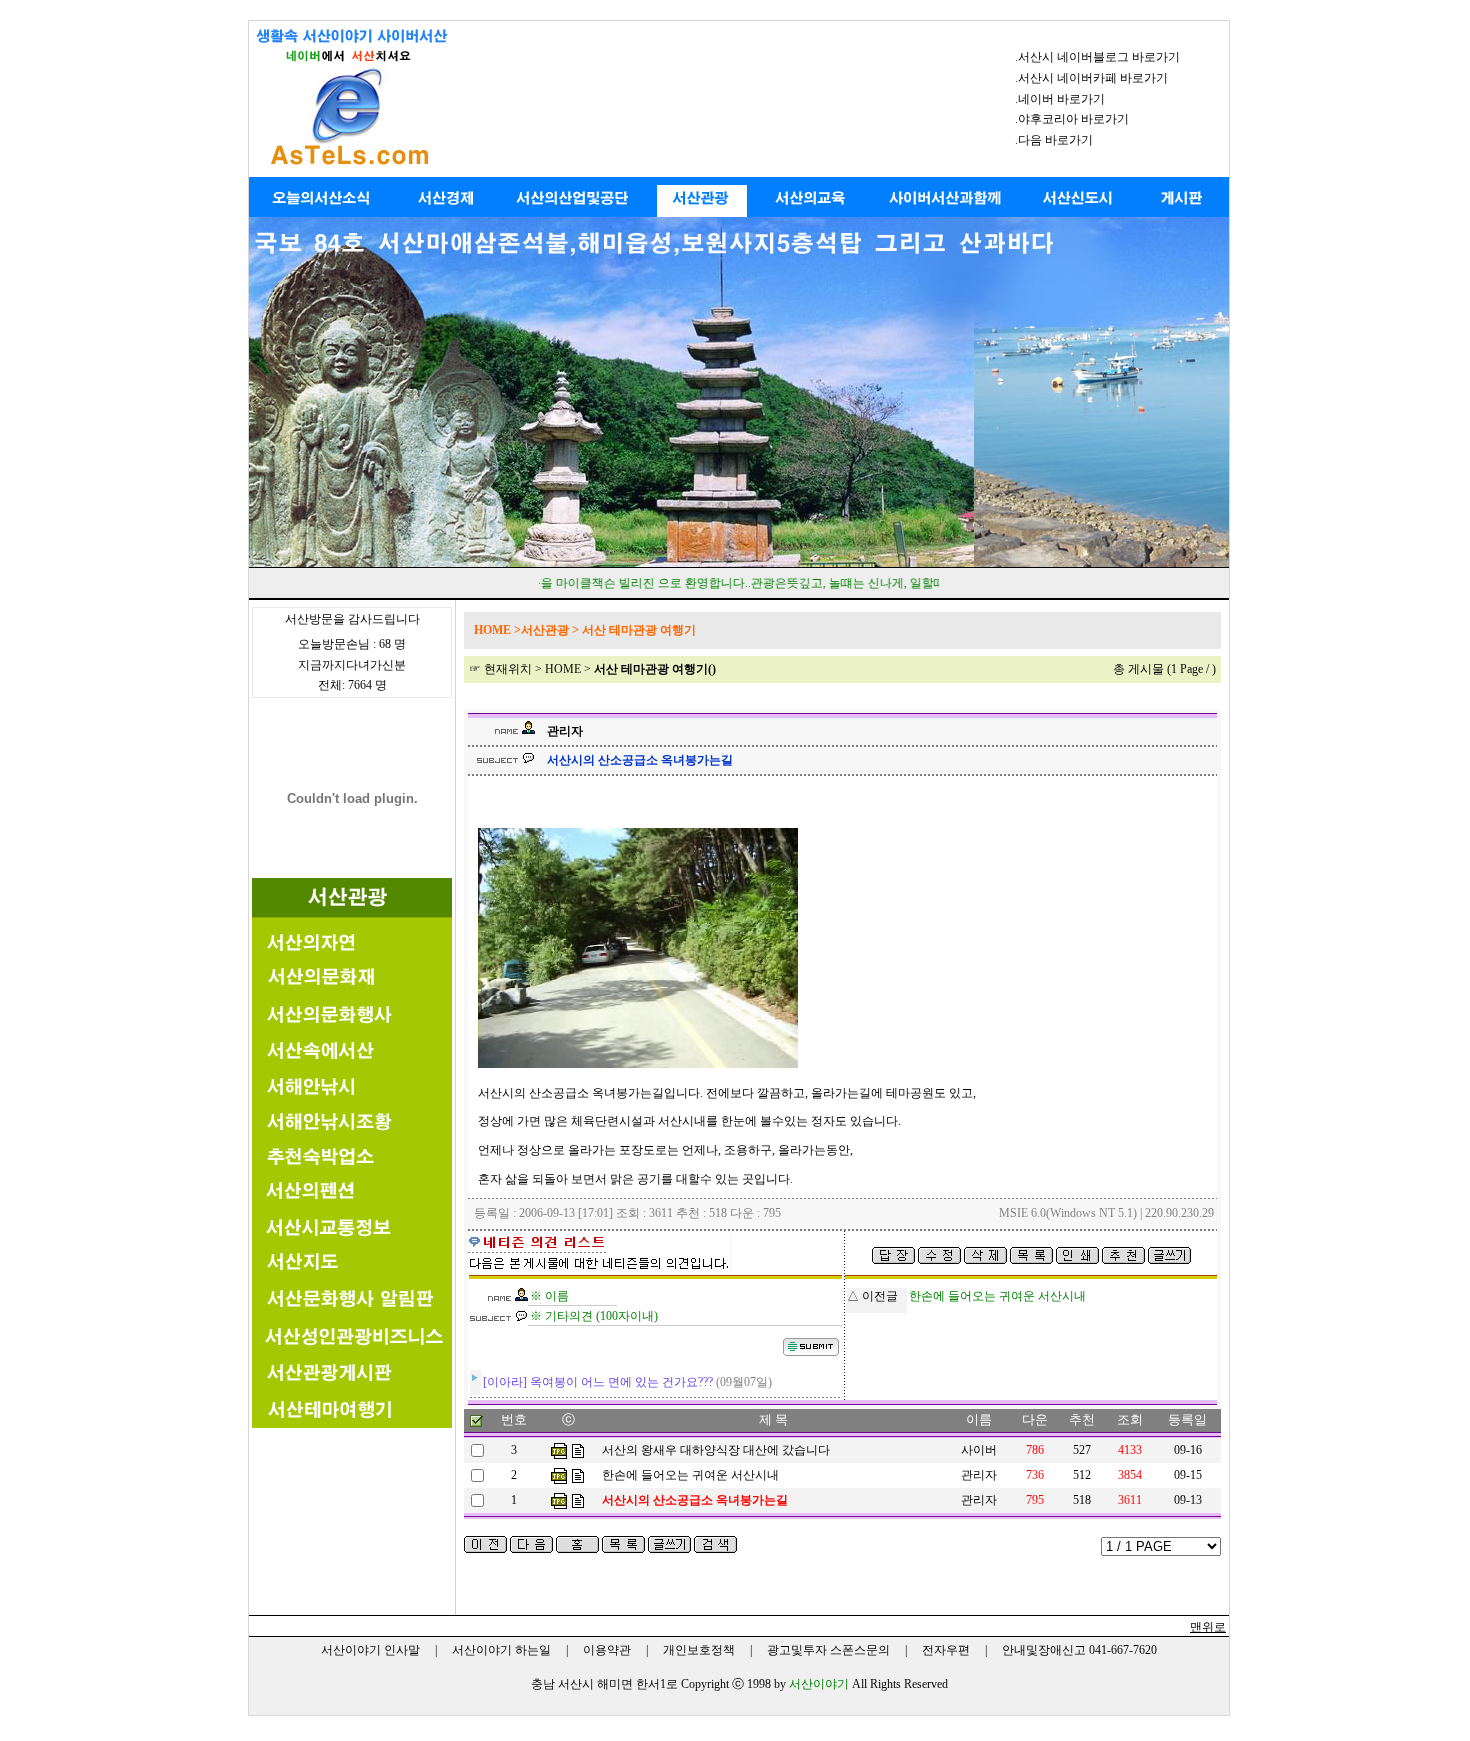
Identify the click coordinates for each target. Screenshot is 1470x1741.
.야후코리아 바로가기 (1072, 119)
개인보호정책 (699, 1650)
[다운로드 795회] (559, 1500)
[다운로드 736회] (559, 1475)
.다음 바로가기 (1054, 140)
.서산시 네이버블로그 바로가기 (1097, 57)
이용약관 (607, 1650)
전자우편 (946, 1650)
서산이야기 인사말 (370, 1650)
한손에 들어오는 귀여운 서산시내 (690, 1475)
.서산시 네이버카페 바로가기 (1091, 78)
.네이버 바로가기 (1060, 99)
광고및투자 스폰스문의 (828, 1650)
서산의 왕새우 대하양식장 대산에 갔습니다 (716, 1450)
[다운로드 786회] (559, 1450)
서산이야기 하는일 (501, 1650)
